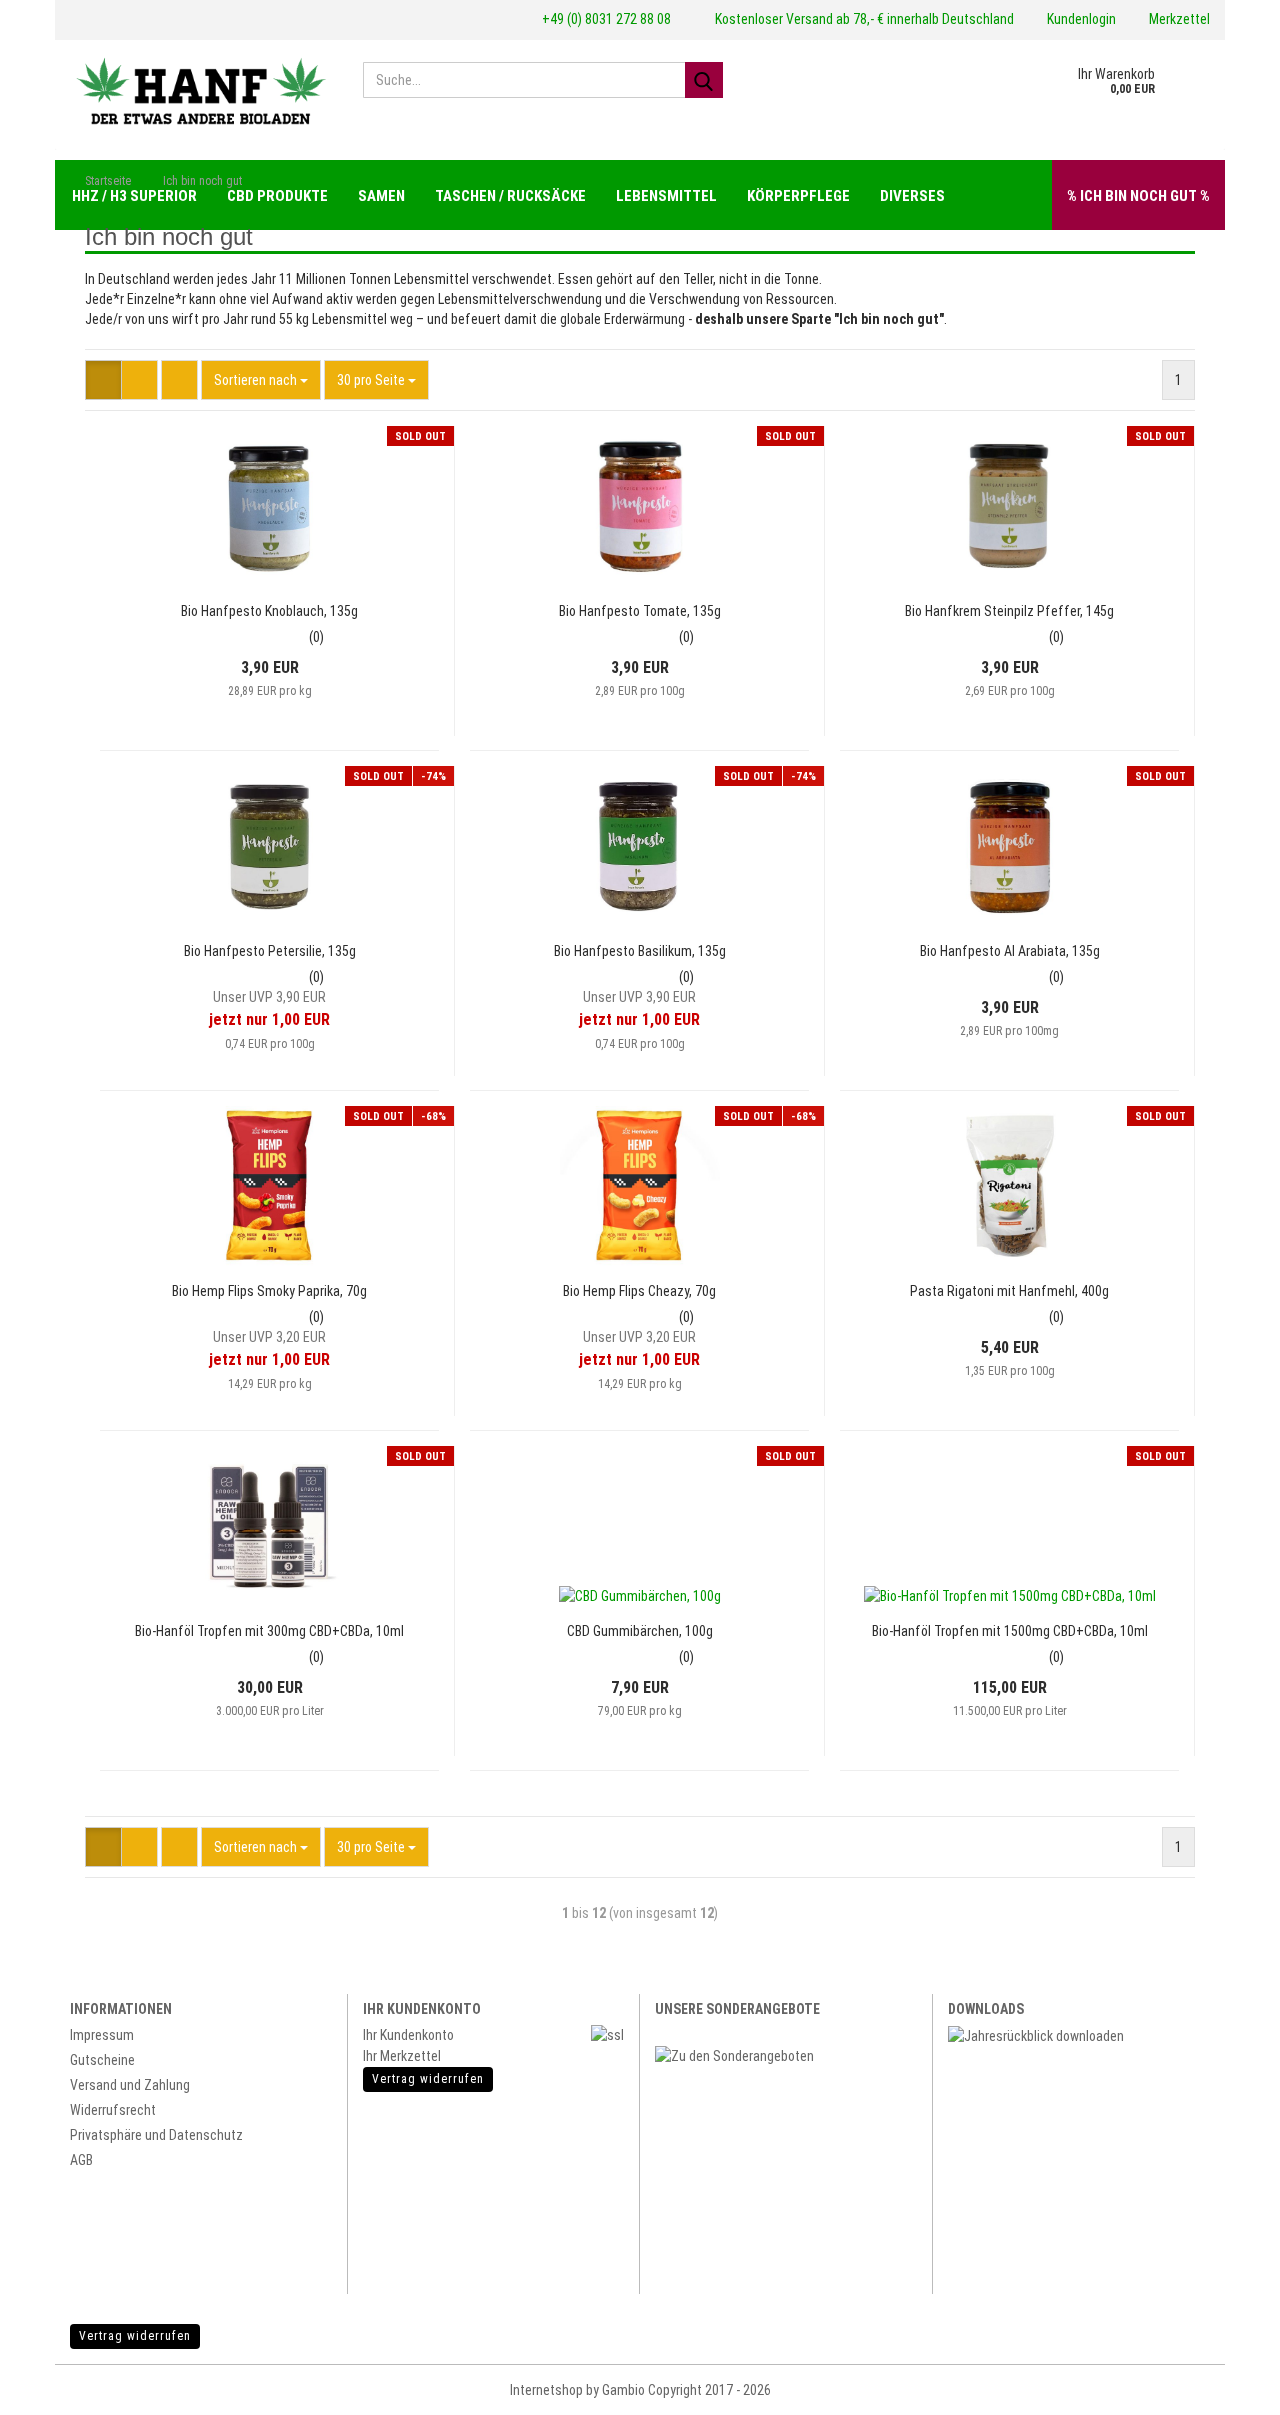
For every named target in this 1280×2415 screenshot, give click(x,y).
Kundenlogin (1080, 19)
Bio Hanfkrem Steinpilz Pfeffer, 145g (1009, 611)
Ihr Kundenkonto (408, 2035)
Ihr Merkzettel (402, 2056)
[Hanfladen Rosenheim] (201, 90)
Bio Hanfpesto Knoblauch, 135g (269, 611)
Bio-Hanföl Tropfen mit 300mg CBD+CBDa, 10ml (269, 1631)
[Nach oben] (1230, 2385)
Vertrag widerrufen (135, 2336)
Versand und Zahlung (130, 2085)
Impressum (102, 2035)
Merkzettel (1178, 19)
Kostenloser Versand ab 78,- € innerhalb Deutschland (863, 19)
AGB (81, 2160)
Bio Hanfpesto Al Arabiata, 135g (1010, 951)
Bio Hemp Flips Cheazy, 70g (639, 1291)
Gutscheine (102, 2060)
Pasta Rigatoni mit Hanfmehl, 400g (1009, 1291)
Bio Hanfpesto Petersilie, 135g (270, 951)
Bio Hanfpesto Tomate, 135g (640, 611)
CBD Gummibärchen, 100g (640, 1631)
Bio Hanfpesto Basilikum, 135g (640, 951)
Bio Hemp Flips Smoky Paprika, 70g (269, 1291)
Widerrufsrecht (113, 2110)
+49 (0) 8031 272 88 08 (605, 19)
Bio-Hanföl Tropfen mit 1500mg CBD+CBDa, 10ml (1010, 1631)
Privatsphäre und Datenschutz (156, 2135)
